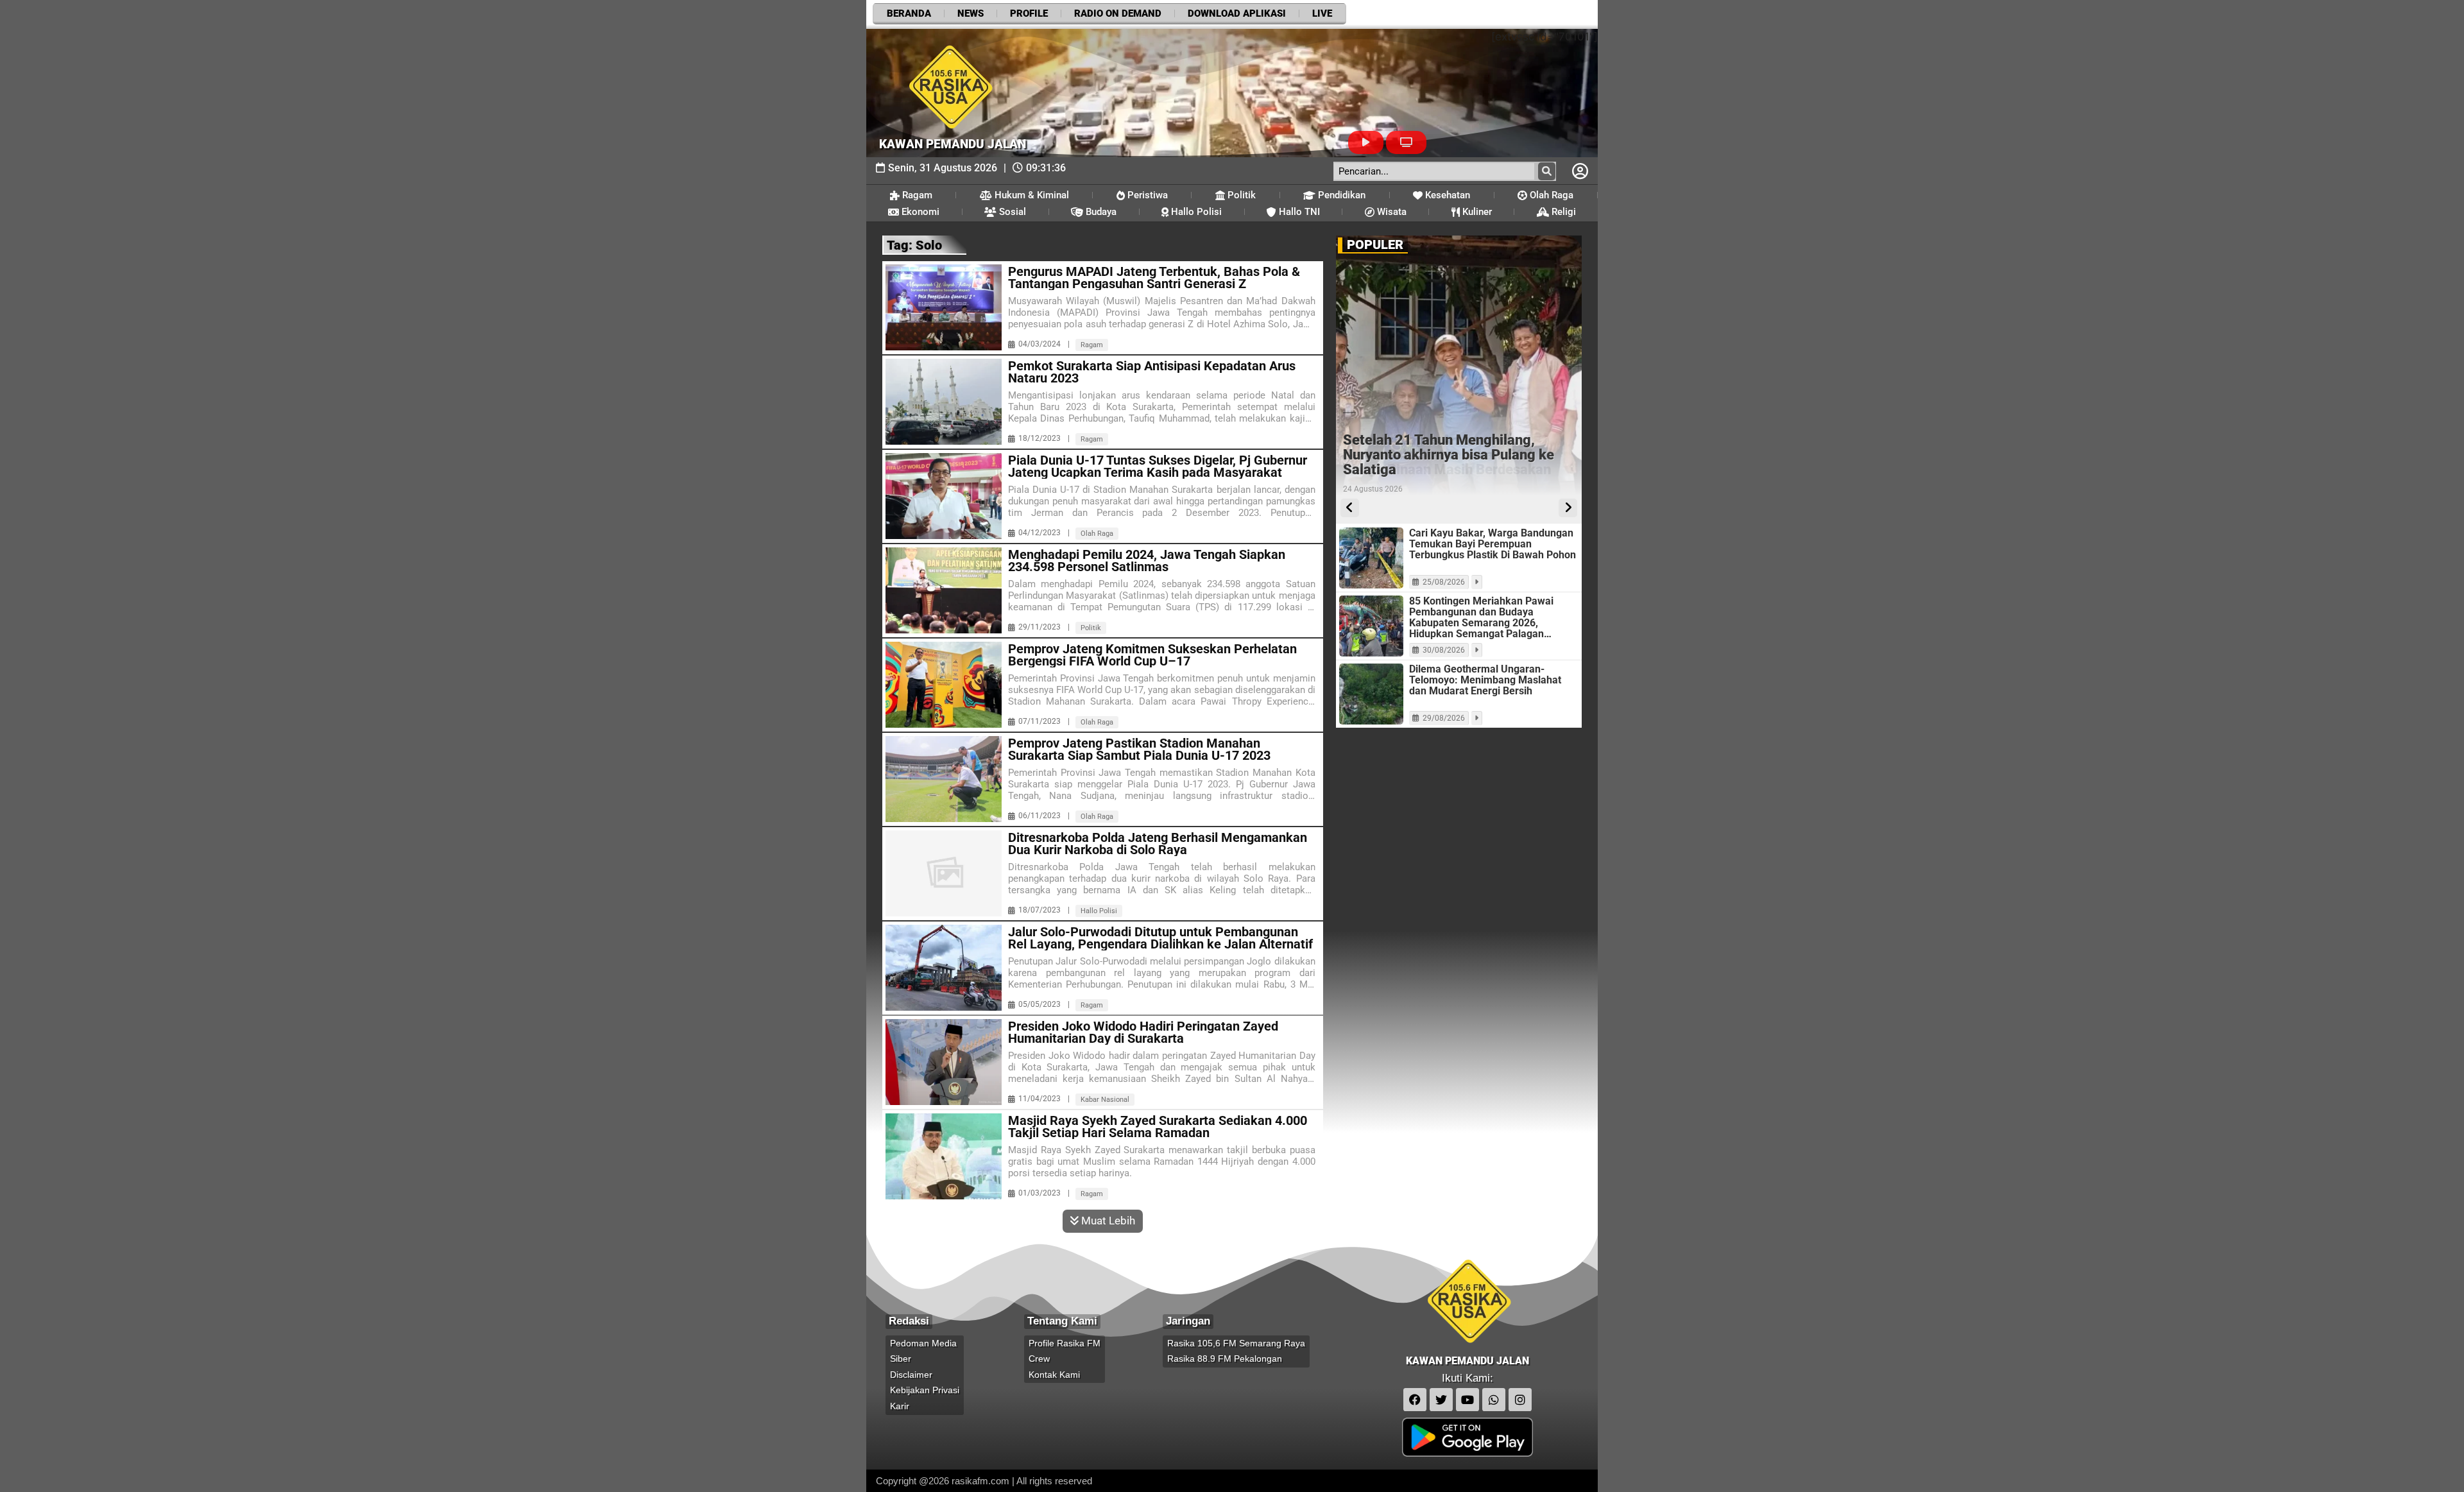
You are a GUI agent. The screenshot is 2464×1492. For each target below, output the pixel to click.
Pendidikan (1340, 195)
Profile (1029, 13)
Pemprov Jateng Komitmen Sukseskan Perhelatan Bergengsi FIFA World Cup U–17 (1152, 655)
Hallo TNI (1298, 212)
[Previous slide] (1350, 508)
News (971, 13)
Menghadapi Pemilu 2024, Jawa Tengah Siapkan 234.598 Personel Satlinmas (1147, 561)
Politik (1240, 195)
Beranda (909, 13)
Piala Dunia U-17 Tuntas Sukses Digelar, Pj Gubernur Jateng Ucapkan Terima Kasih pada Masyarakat (1158, 467)
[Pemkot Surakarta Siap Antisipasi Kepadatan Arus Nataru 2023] (944, 402)
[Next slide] (1568, 508)
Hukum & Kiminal (1031, 195)
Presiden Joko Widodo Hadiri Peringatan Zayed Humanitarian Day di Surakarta (1143, 1033)
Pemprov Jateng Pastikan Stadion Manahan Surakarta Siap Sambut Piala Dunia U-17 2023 (1139, 750)
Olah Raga (1550, 195)
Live (1322, 13)
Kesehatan (1446, 195)
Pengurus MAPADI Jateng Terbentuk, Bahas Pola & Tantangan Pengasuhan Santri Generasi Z (1154, 278)
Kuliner (1476, 212)
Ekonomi (919, 212)
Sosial (1011, 212)
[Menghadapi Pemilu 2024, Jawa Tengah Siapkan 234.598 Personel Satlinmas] (944, 590)
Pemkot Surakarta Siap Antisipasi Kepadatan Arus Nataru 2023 (1152, 372)
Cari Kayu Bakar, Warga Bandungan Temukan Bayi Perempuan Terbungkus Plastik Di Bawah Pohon (1493, 544)
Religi (1562, 212)
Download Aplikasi (1237, 13)
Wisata (1390, 212)
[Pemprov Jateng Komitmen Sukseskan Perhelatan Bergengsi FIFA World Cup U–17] (944, 685)
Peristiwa (1146, 195)
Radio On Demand (1118, 13)
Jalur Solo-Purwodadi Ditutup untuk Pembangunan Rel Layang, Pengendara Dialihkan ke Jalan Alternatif (1160, 938)
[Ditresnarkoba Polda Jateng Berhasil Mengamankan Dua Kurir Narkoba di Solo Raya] (944, 873)
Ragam (916, 195)
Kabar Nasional (1105, 1100)
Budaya (1100, 212)
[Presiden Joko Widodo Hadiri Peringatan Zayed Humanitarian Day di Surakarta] (944, 1062)
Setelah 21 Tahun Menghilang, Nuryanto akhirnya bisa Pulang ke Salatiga (1449, 455)
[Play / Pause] (1366, 143)
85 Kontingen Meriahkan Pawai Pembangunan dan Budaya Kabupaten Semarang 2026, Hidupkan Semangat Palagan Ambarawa (1481, 617)
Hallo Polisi (1195, 212)
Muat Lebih (1107, 1221)
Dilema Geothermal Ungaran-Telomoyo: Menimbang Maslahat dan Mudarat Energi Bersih (1485, 680)
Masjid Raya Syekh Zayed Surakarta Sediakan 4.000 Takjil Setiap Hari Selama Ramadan (1158, 1127)
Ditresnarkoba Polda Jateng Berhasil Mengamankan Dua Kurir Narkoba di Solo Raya (1158, 844)
